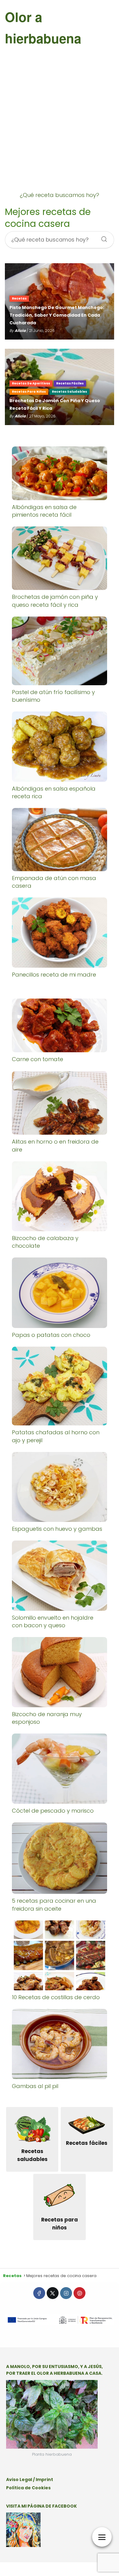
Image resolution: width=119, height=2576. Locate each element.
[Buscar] (102, 237)
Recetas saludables (69, 392)
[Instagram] (66, 2293)
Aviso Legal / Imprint (30, 2480)
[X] (53, 2293)
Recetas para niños (29, 392)
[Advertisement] (60, 127)
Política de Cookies (28, 2488)
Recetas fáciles (70, 383)
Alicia (20, 331)
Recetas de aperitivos (31, 383)
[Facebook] (39, 2293)
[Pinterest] (79, 2293)
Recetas (19, 298)
